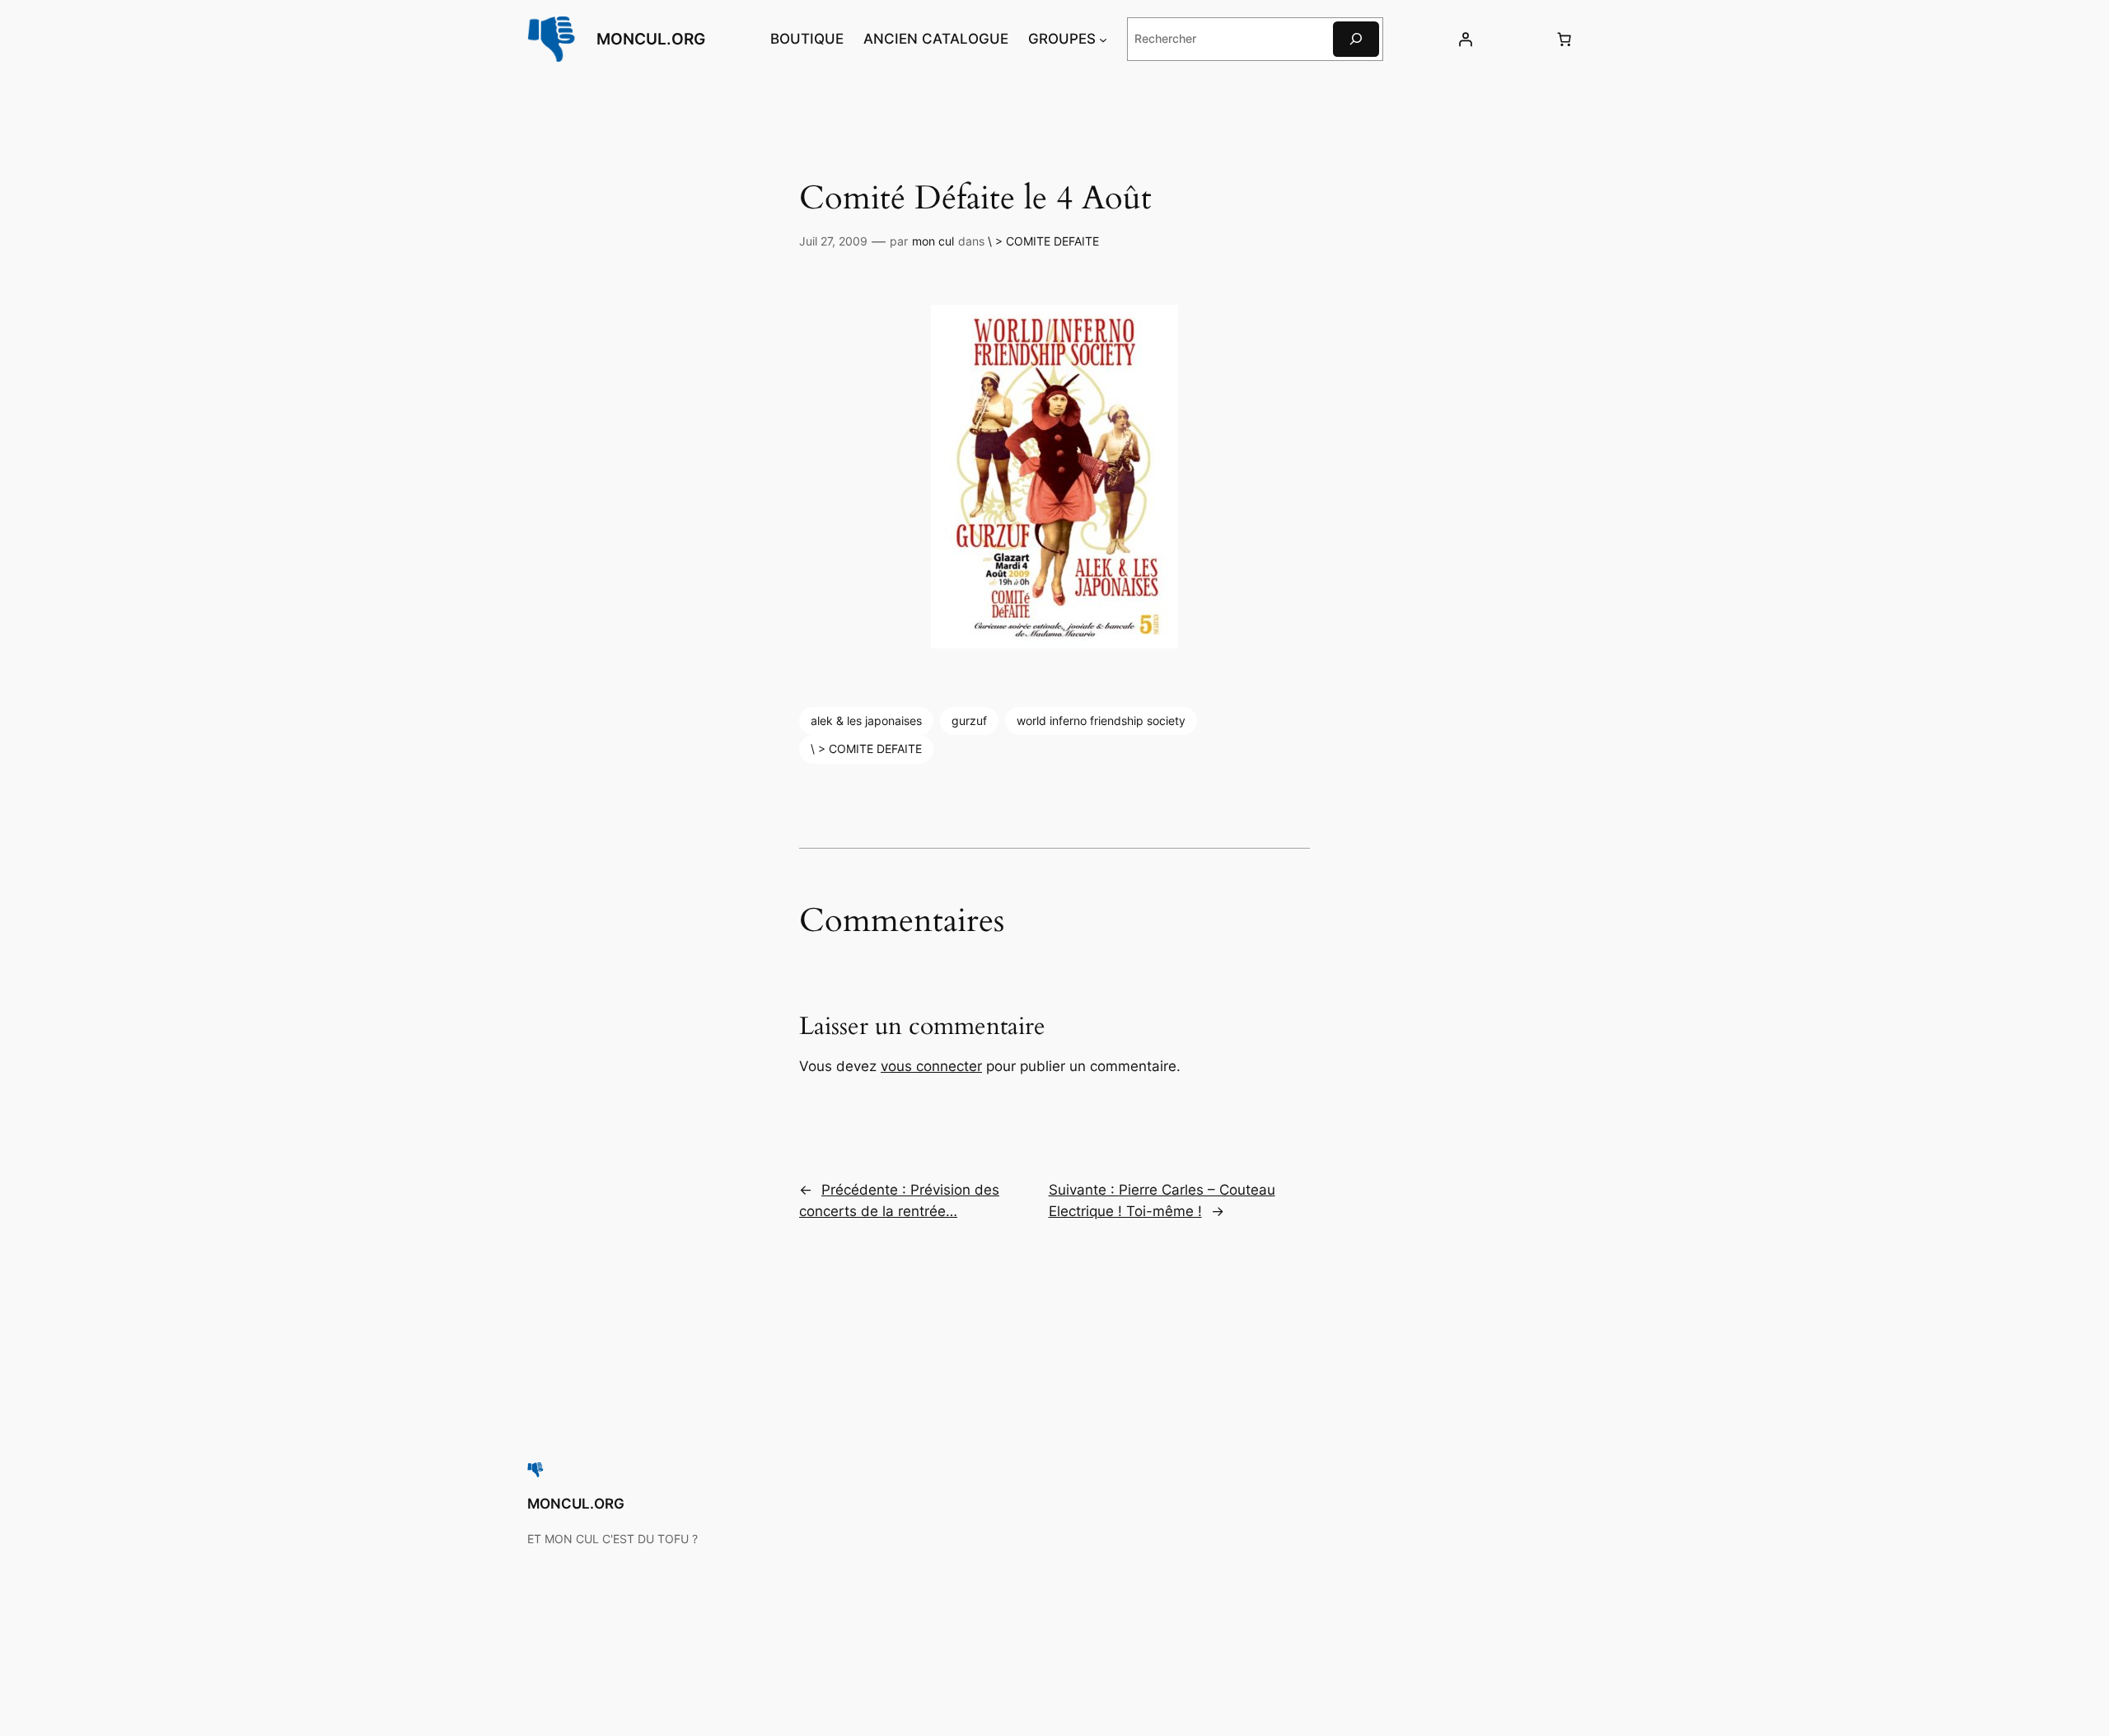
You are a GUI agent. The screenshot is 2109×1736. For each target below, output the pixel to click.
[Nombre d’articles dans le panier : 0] (1564, 39)
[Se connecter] (1465, 39)
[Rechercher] (1356, 39)
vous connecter (931, 1066)
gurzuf (969, 721)
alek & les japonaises (866, 721)
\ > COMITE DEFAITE (1043, 241)
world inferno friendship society (1101, 721)
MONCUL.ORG (651, 39)
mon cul (933, 241)
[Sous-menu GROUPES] (1103, 39)
